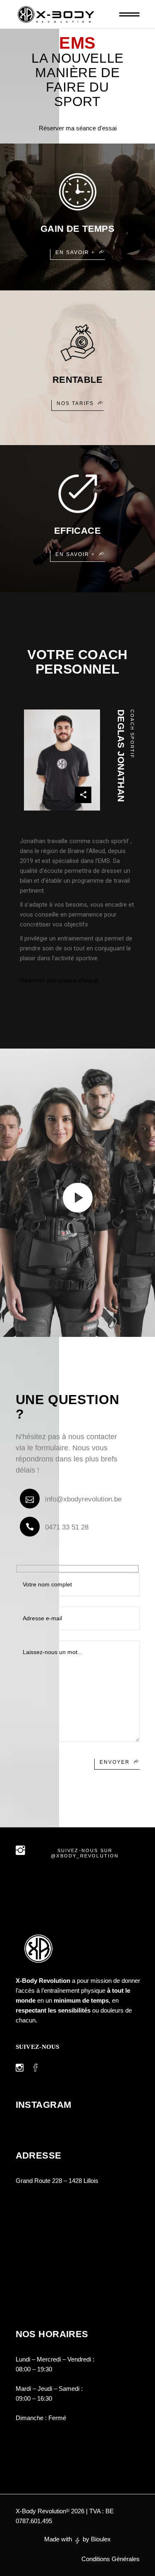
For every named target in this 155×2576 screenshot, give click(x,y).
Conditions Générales (111, 2559)
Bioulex (101, 2539)
